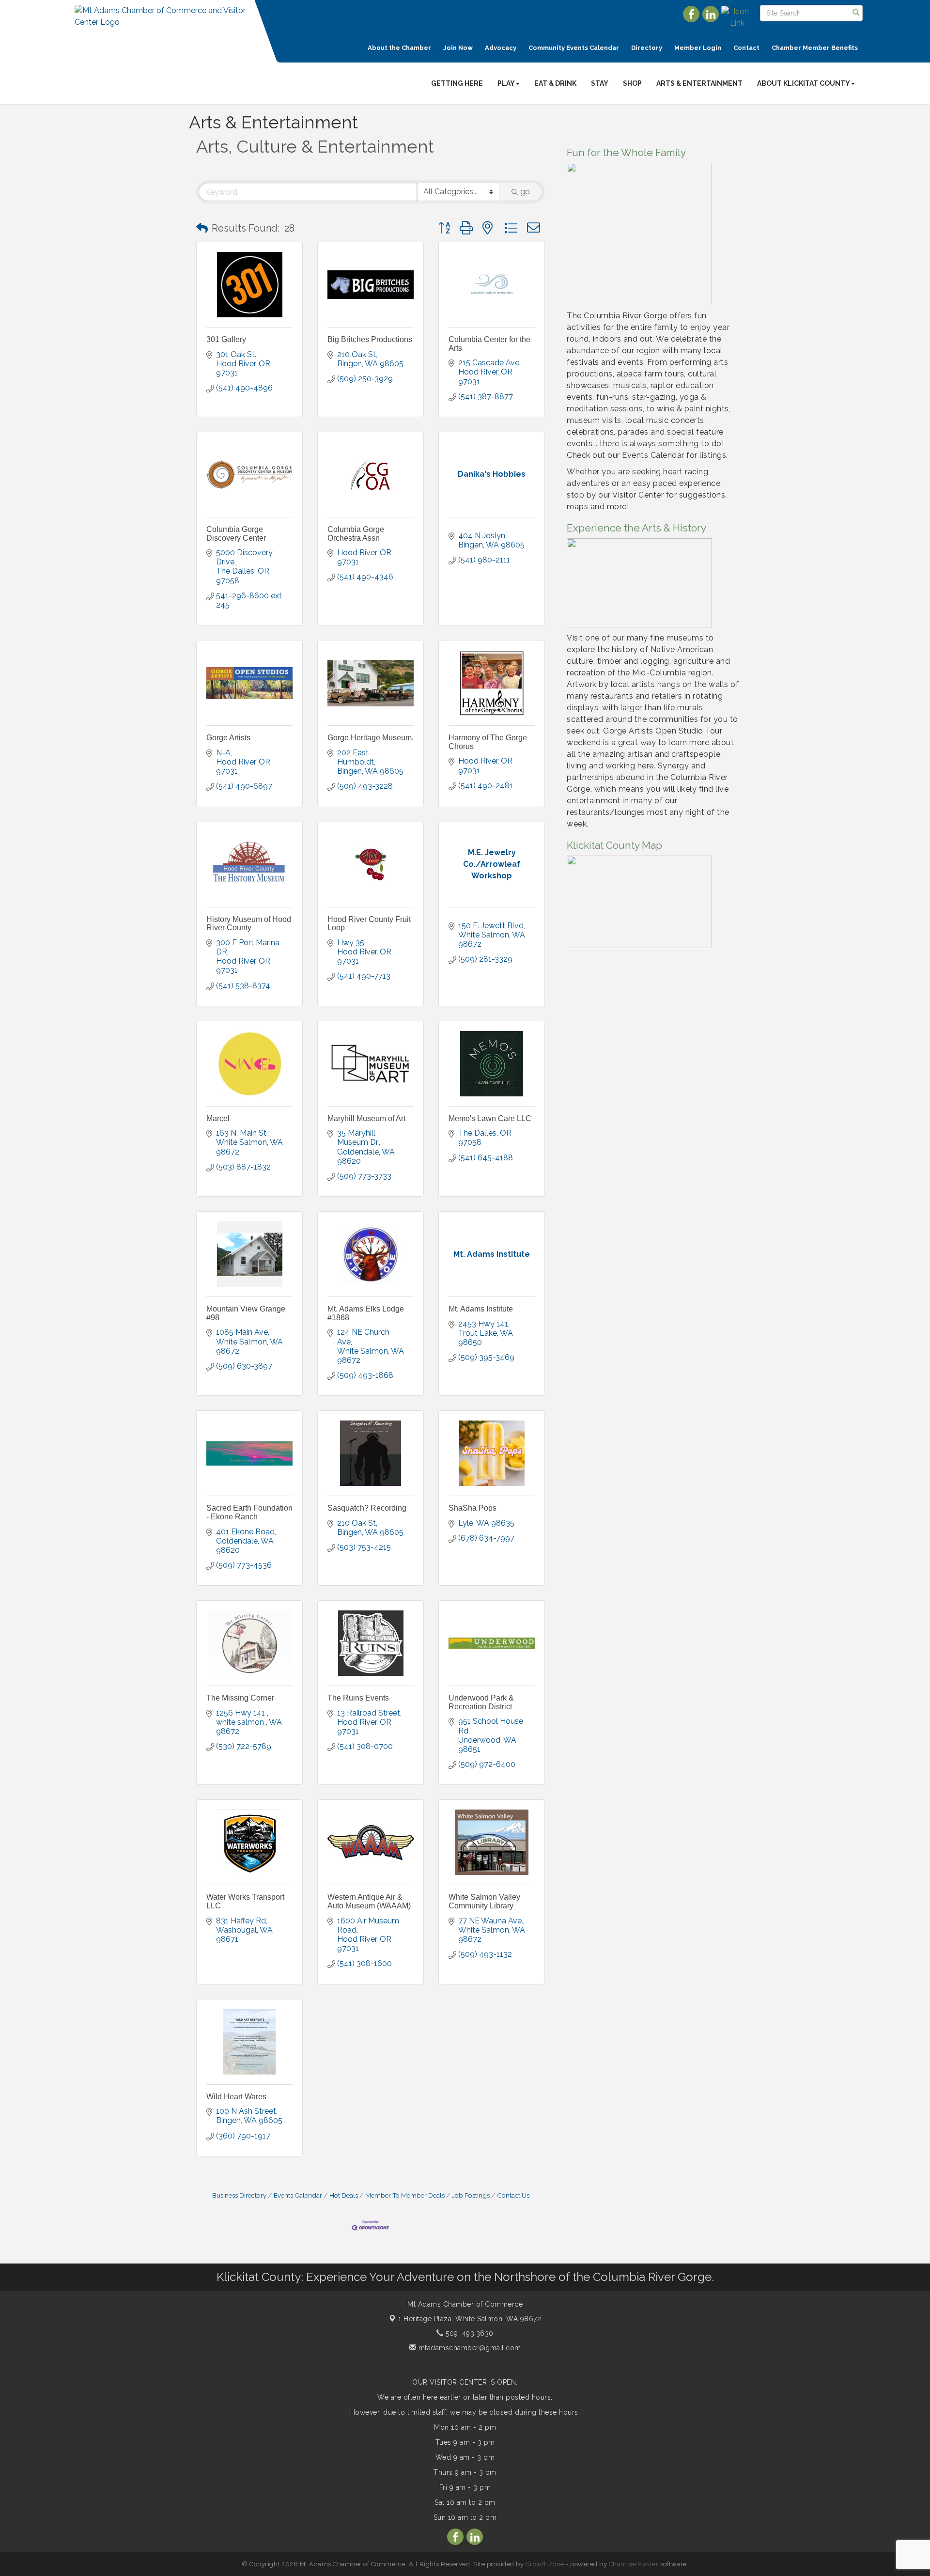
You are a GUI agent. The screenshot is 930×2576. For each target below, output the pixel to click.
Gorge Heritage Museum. (371, 738)
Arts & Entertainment (699, 83)
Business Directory (239, 2195)
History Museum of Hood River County (249, 924)
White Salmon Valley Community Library (484, 1901)
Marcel (218, 1118)
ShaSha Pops (473, 1508)
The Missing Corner (240, 1698)
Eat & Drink (555, 83)
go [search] (525, 192)
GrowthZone (545, 2564)
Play (506, 83)
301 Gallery (226, 339)
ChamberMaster (634, 2564)
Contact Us (513, 2195)
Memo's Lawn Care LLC (490, 1118)
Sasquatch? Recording (367, 1508)
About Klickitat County (804, 83)
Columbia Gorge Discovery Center (236, 534)
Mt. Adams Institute (481, 1309)
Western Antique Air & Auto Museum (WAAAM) (369, 1901)
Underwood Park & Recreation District (481, 1702)
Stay (600, 83)
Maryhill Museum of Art (366, 1118)
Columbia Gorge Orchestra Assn (356, 534)
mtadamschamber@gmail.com (469, 2348)
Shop (632, 83)
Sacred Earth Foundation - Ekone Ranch (249, 1512)
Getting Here (457, 83)
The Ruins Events (358, 1698)
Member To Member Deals (405, 2195)
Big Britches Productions (370, 339)
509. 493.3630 (469, 2333)
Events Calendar (298, 2195)
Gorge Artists (228, 738)
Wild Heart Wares (236, 2097)
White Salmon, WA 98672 (470, 2319)
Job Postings (471, 2195)
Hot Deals (344, 2195)
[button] (202, 228)
